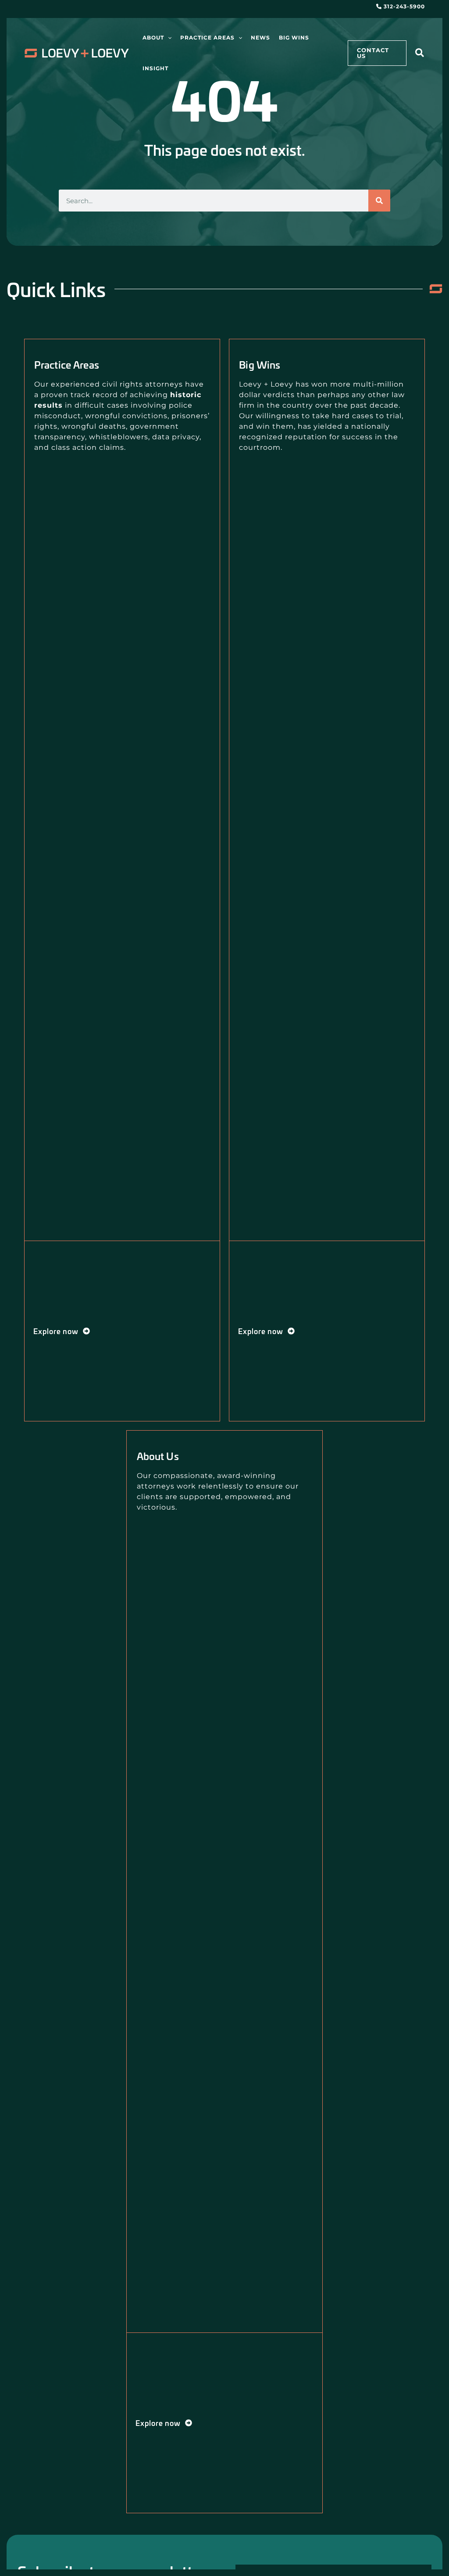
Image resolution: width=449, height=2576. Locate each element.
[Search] (379, 201)
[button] (168, 38)
